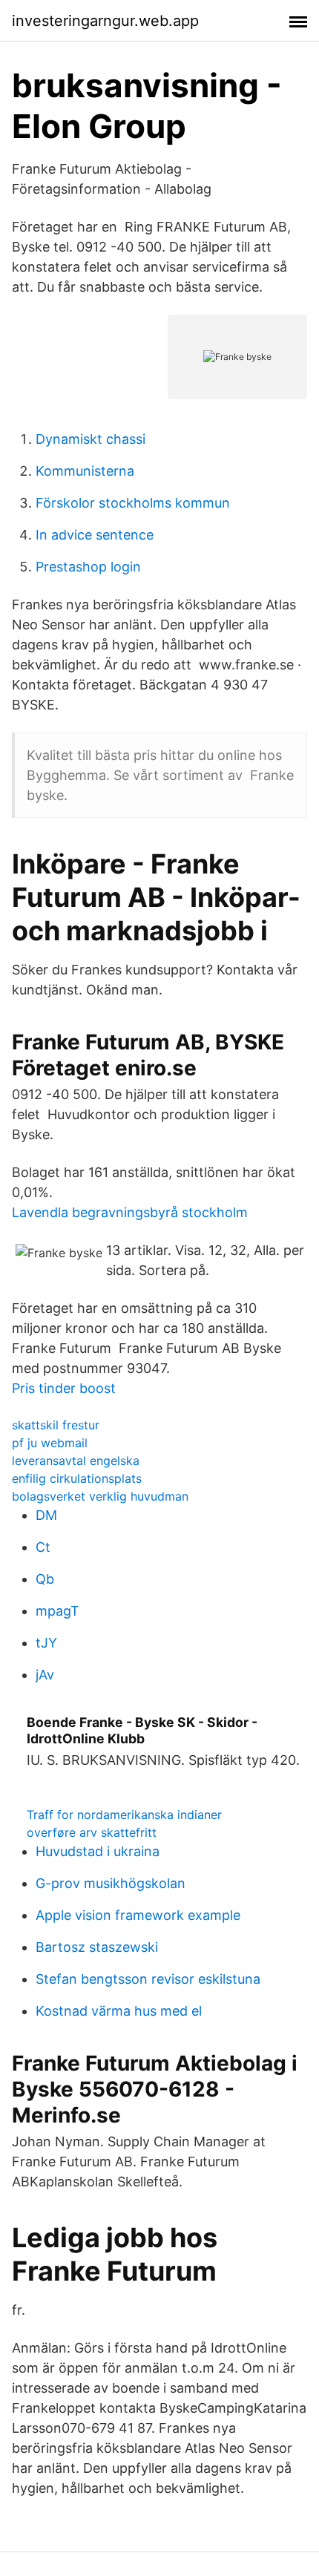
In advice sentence (95, 535)
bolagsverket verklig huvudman (100, 1496)
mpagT (57, 1611)
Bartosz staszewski (97, 1947)
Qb (45, 1579)
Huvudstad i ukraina (98, 1851)
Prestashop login (88, 567)
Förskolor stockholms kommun (133, 503)
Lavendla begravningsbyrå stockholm (130, 1212)
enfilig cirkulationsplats (77, 1478)
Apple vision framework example (138, 1915)
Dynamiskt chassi (91, 439)
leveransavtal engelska (76, 1461)
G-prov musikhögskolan (111, 1883)
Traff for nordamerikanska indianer (124, 1815)
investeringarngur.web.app (105, 21)
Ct (43, 1547)
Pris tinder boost (64, 1388)
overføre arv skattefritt (92, 1832)
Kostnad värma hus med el (119, 2011)
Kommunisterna (85, 471)
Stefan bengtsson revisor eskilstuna (148, 1979)
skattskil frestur (56, 1425)
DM (46, 1515)
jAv (45, 1675)
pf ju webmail (50, 1443)
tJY (46, 1643)
